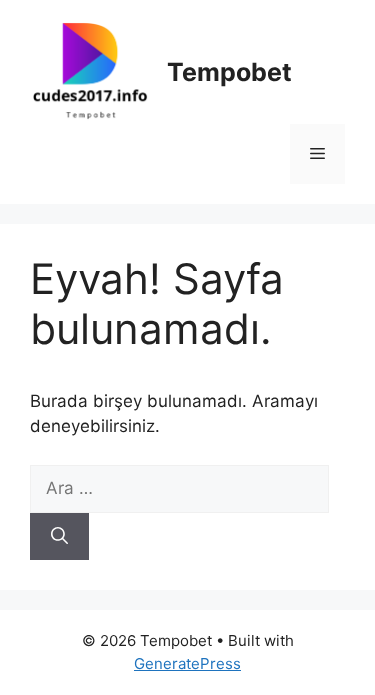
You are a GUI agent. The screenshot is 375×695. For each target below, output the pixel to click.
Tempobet (229, 72)
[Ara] (59, 537)
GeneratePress (187, 663)
